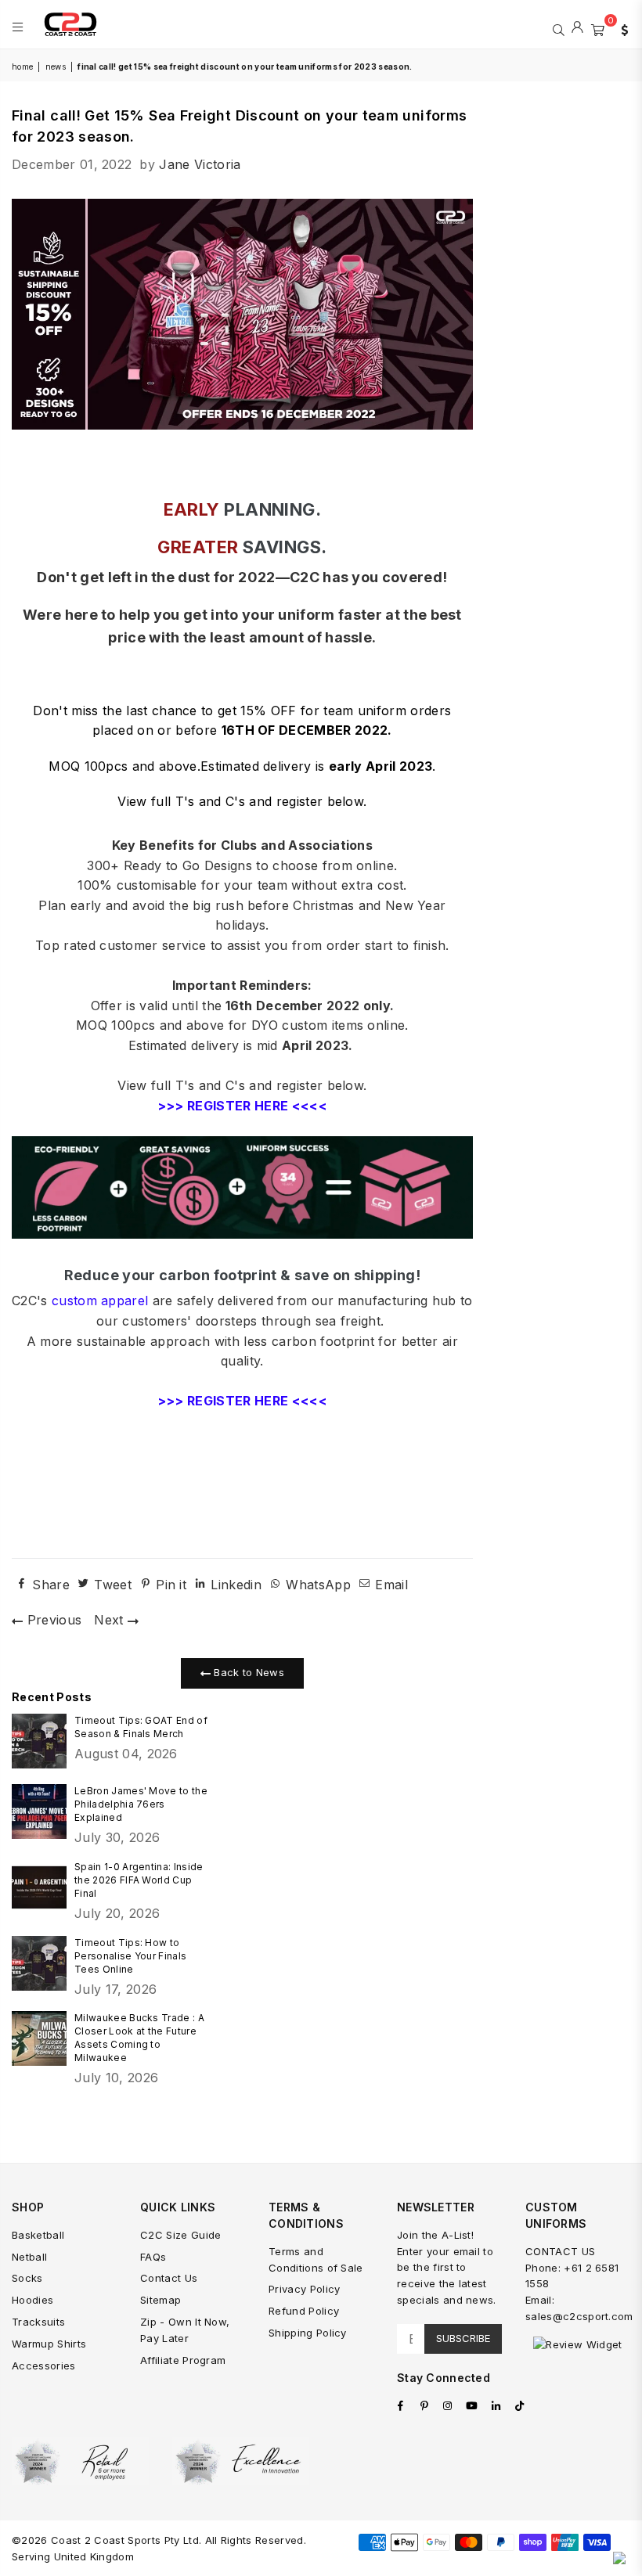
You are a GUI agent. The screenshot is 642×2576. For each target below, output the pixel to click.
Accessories (44, 2366)
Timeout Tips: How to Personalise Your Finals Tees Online (130, 1956)
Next (111, 1620)
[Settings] (621, 28)
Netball (29, 2257)
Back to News (247, 1672)
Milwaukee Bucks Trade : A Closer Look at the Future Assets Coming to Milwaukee (139, 2038)
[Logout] (577, 28)
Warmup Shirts (49, 2344)
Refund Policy (304, 2311)
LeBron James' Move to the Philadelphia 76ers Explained (141, 1804)
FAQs (153, 2257)
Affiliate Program (183, 2360)
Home (22, 67)
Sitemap (160, 2300)
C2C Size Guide (180, 2235)
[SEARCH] (559, 28)
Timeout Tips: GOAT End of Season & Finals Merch (141, 1727)
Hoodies (32, 2300)
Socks (27, 2278)
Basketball (38, 2235)
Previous (52, 1620)
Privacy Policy (304, 2289)
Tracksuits (38, 2322)
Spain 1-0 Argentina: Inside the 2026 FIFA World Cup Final (139, 1880)
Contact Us (169, 2278)
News (56, 67)
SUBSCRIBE (463, 2338)
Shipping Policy (308, 2333)
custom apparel (100, 1301)
